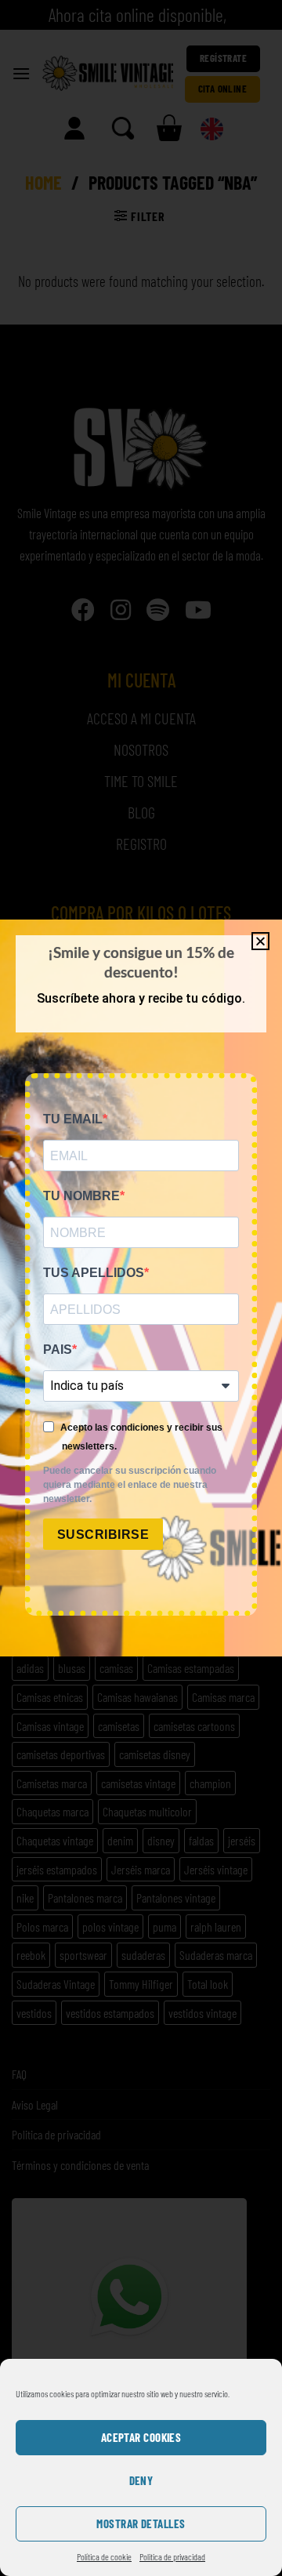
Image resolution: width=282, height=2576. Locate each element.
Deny (141, 2480)
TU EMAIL (73, 1119)
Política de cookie (104, 2556)
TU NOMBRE (81, 1196)
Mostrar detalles (141, 2523)
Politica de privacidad (172, 2556)
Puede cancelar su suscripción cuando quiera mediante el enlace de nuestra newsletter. (130, 1485)
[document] (141, 1288)
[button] (260, 941)
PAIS (58, 1350)
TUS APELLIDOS (94, 1273)
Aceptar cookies (141, 2437)
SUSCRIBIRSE (103, 1535)
